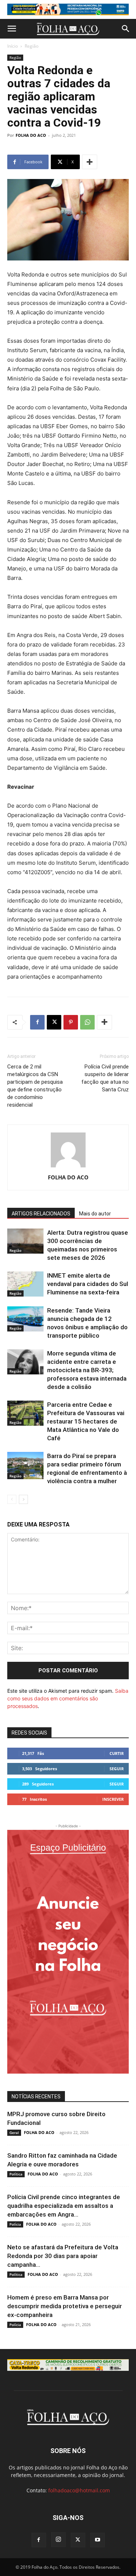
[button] (12, 29)
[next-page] (23, 1499)
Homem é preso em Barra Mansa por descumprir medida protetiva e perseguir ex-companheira (65, 2306)
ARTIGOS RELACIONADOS (41, 1214)
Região (32, 46)
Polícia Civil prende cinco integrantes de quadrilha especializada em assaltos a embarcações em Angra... (64, 2206)
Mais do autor (95, 1214)
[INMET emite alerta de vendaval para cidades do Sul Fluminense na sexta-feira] (25, 1284)
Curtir (117, 1753)
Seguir (117, 1769)
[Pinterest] (71, 1022)
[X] (54, 1022)
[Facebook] (37, 1022)
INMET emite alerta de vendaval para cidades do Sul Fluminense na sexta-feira (88, 1284)
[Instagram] (58, 2540)
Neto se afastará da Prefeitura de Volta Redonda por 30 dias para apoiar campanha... (63, 2256)
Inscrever (113, 1799)
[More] (90, 162)
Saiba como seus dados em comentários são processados (68, 1698)
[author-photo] (68, 1167)
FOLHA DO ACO (31, 135)
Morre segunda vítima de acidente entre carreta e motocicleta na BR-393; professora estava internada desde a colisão (87, 1370)
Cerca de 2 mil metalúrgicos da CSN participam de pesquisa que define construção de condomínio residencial (35, 1086)
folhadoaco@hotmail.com (79, 2490)
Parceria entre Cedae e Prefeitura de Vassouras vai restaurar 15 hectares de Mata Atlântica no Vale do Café (86, 1421)
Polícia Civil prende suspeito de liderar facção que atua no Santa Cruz (105, 1078)
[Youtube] (98, 2540)
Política (16, 2174)
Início (13, 46)
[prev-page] (12, 1499)
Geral (14, 2133)
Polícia (15, 2224)
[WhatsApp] (87, 1022)
